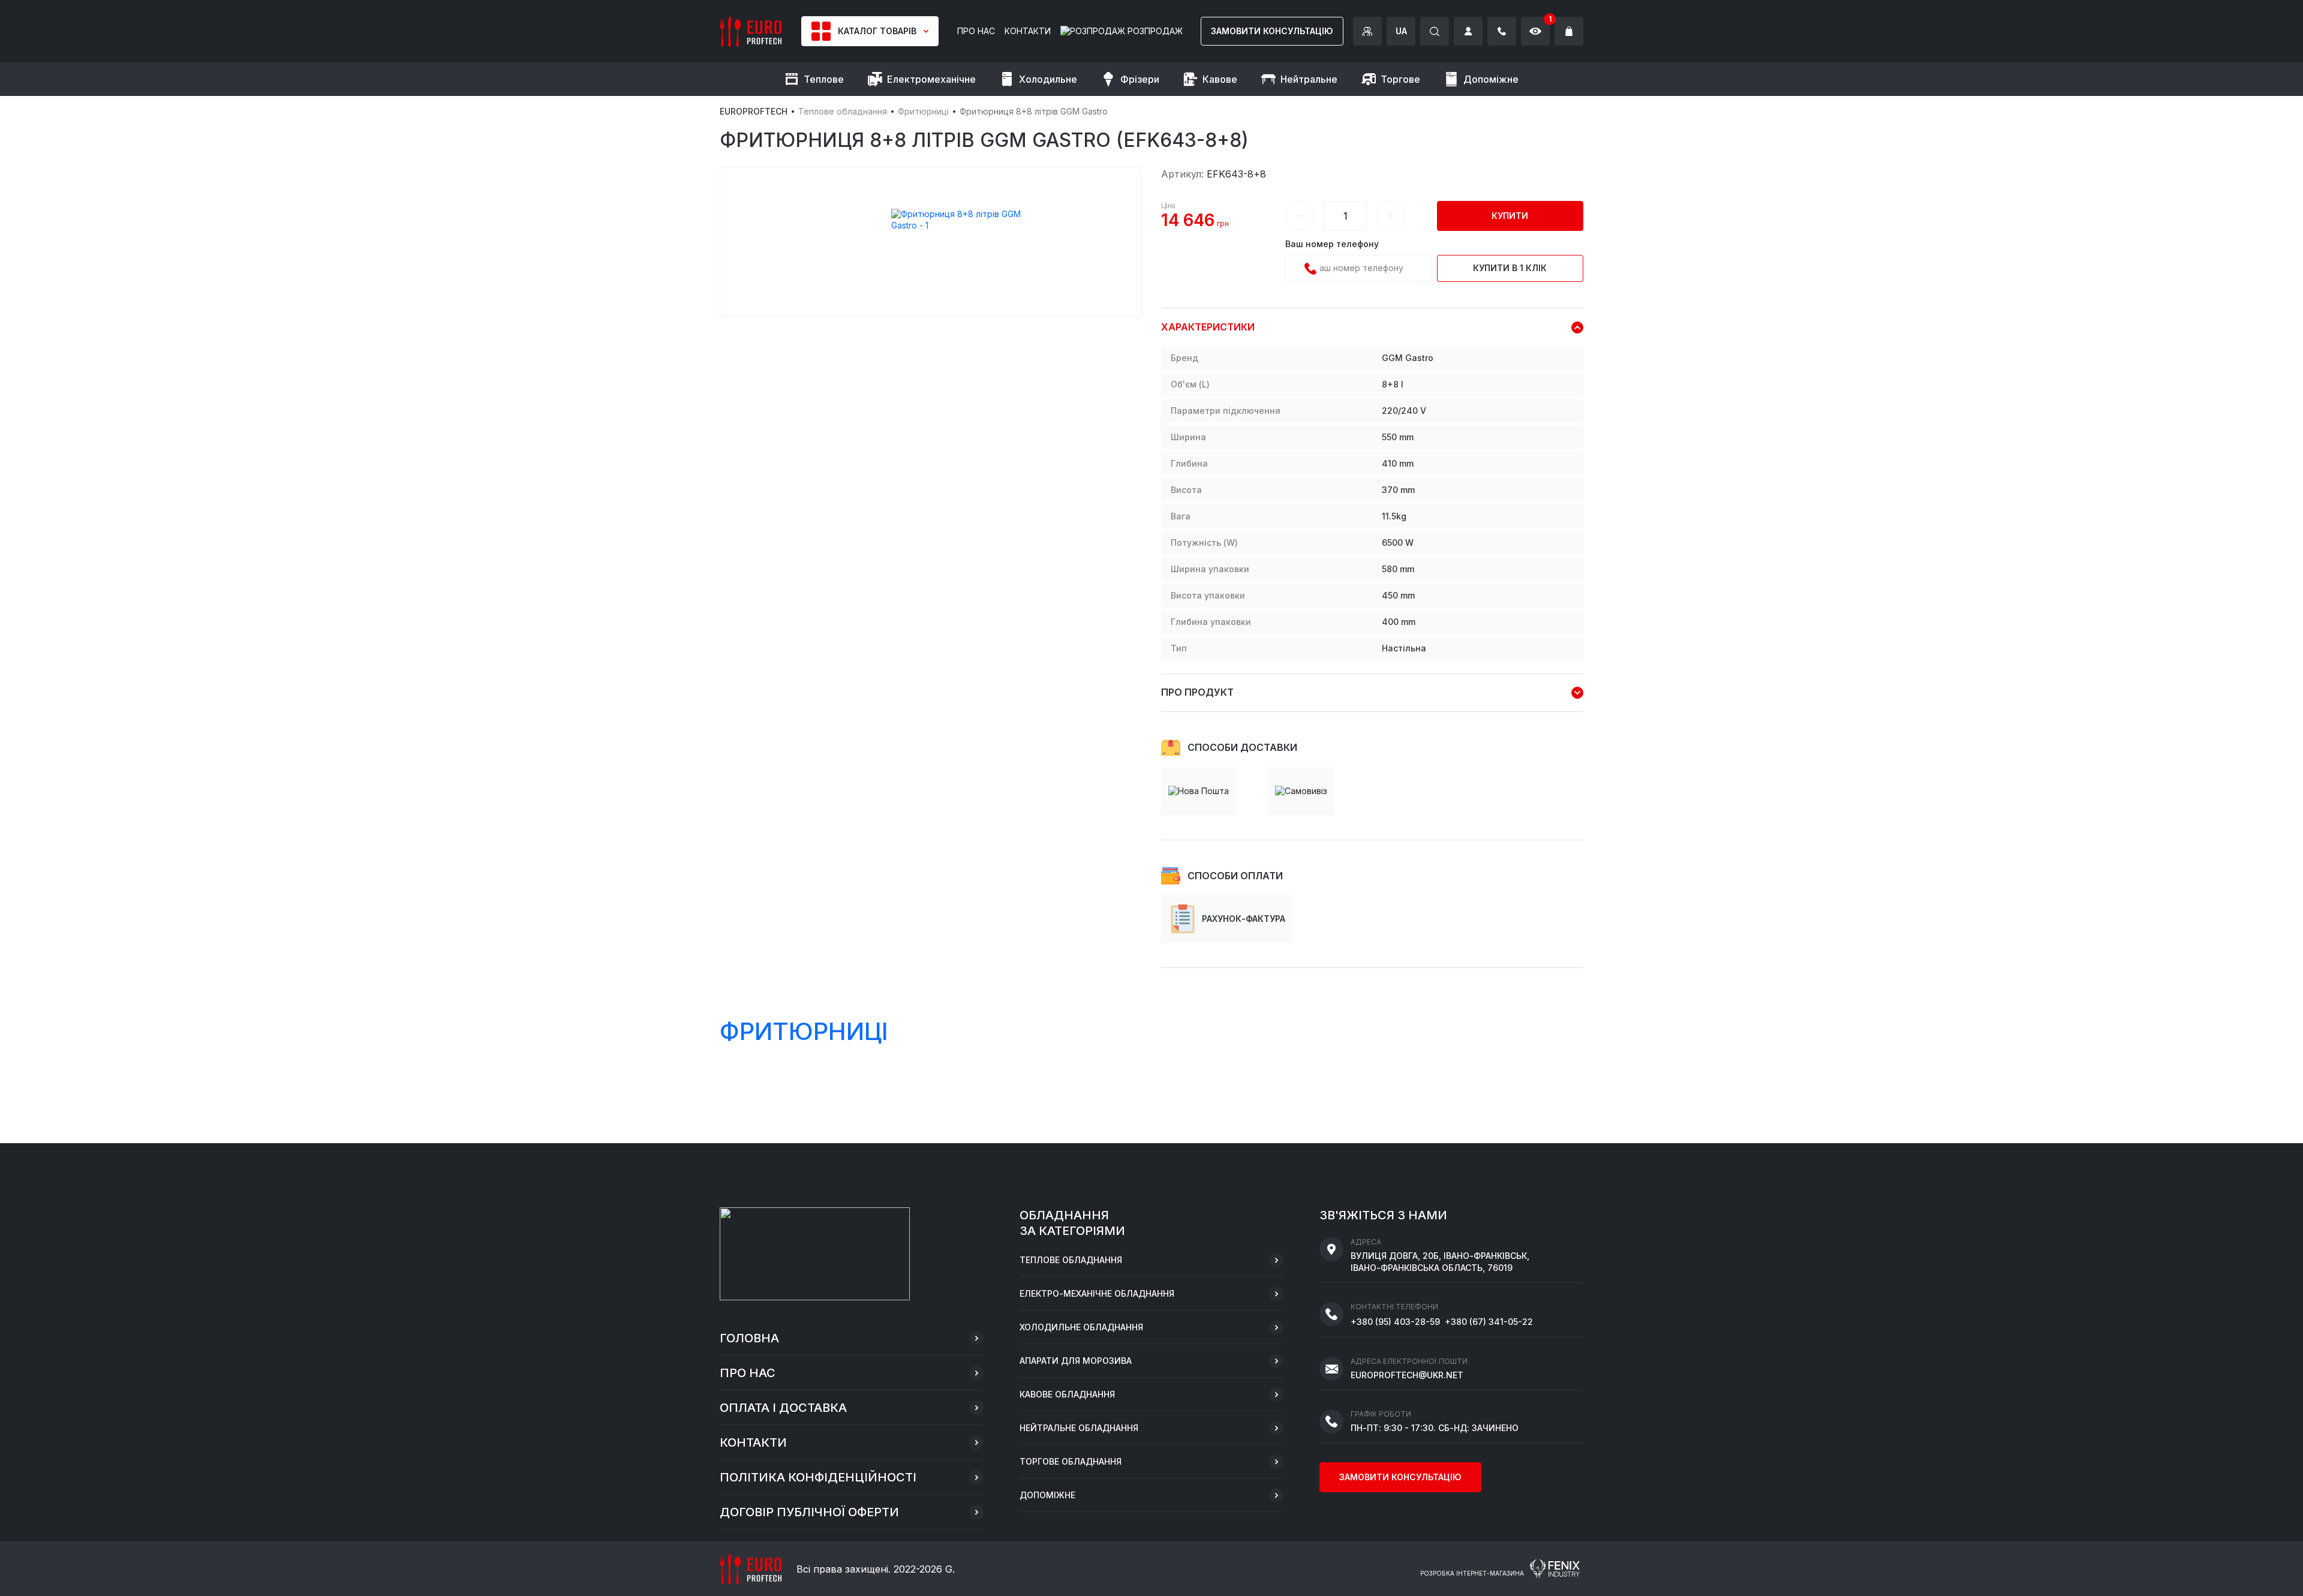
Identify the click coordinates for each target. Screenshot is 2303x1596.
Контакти (753, 1442)
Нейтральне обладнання (1079, 1428)
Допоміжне (1047, 1495)
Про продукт (1197, 692)
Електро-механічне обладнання (1097, 1293)
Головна (749, 1338)
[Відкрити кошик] (1569, 31)
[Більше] (1391, 216)
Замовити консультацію (1272, 31)
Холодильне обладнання (1081, 1327)
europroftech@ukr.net (1407, 1375)
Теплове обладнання (843, 111)
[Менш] (1300, 216)
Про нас (748, 1373)
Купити (1510, 216)
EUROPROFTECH (754, 111)
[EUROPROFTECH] (751, 30)
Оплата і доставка (783, 1408)
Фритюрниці (923, 111)
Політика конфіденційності (818, 1477)
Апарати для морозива (1076, 1361)
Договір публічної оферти (809, 1512)
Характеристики (1208, 327)
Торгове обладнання (1071, 1461)
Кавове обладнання (1067, 1394)
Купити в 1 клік (1510, 268)
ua (1401, 31)
